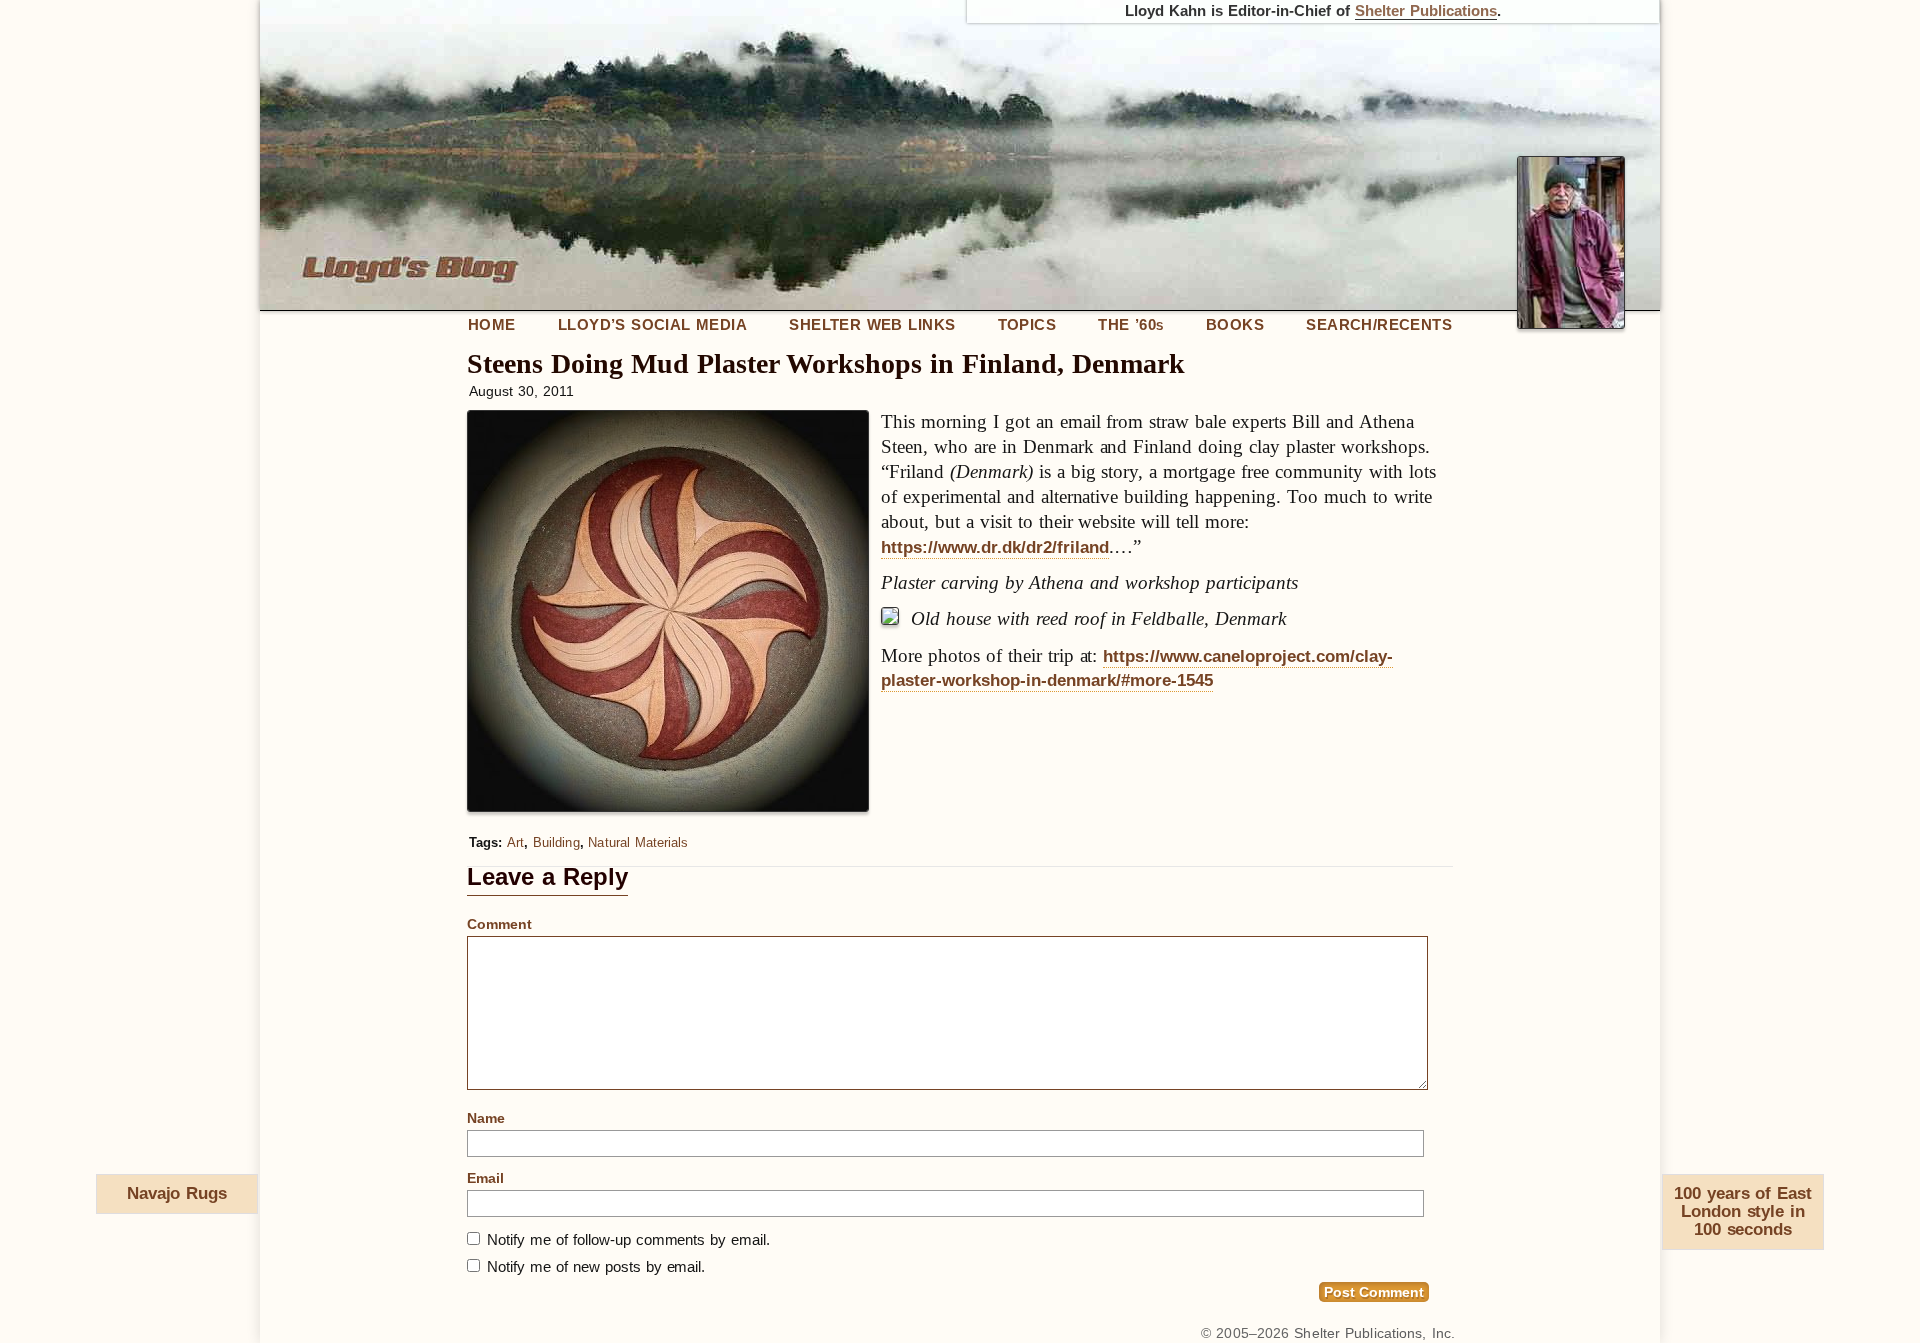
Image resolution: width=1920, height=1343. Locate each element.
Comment (499, 924)
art (515, 842)
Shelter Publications (1426, 11)
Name (486, 1118)
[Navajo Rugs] (105, 1198)
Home (492, 324)
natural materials (638, 842)
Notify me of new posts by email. (596, 1266)
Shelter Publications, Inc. (1374, 1333)
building (556, 842)
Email (485, 1178)
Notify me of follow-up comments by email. (628, 1239)
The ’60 (1130, 324)
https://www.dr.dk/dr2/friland (995, 547)
